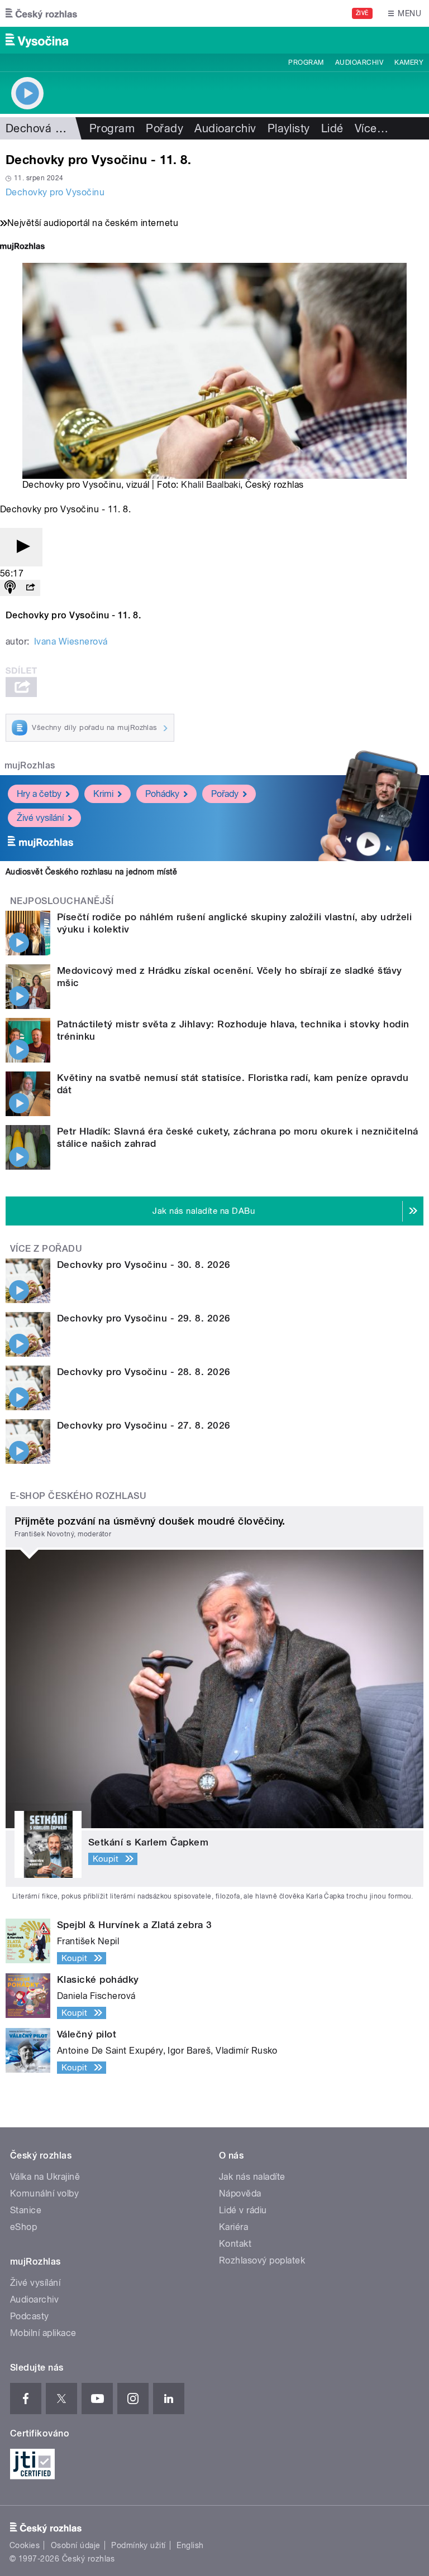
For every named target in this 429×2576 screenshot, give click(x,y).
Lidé (332, 128)
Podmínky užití (139, 2545)
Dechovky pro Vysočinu (55, 192)
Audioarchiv (359, 63)
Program (306, 63)
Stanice (26, 2210)
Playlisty (289, 128)
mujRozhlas (30, 765)
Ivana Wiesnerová (71, 641)
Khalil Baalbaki (211, 485)
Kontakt (235, 2244)
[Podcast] (10, 588)
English (190, 2545)
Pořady (165, 128)
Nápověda (240, 2193)
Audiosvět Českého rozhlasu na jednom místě (91, 872)
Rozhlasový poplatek (262, 2260)
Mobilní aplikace (43, 2333)
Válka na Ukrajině (45, 2177)
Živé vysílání (40, 818)
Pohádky (162, 794)
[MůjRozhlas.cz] (22, 247)
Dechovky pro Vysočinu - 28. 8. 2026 (144, 1372)
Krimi (103, 794)
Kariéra (233, 2227)
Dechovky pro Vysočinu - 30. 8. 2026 (144, 1265)
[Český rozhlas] (41, 13)
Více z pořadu (46, 1249)
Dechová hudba (47, 128)
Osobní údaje (76, 2545)
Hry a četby (39, 794)
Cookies (25, 2545)
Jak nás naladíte (252, 2177)
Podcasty (30, 2316)
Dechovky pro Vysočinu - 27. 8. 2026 (144, 1425)
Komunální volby (44, 2193)
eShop (23, 2227)
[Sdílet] (30, 588)
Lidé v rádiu (243, 2210)
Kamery (409, 63)
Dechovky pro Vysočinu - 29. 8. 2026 (144, 1318)
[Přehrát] (21, 547)
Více (371, 128)
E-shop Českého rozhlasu (78, 1496)
